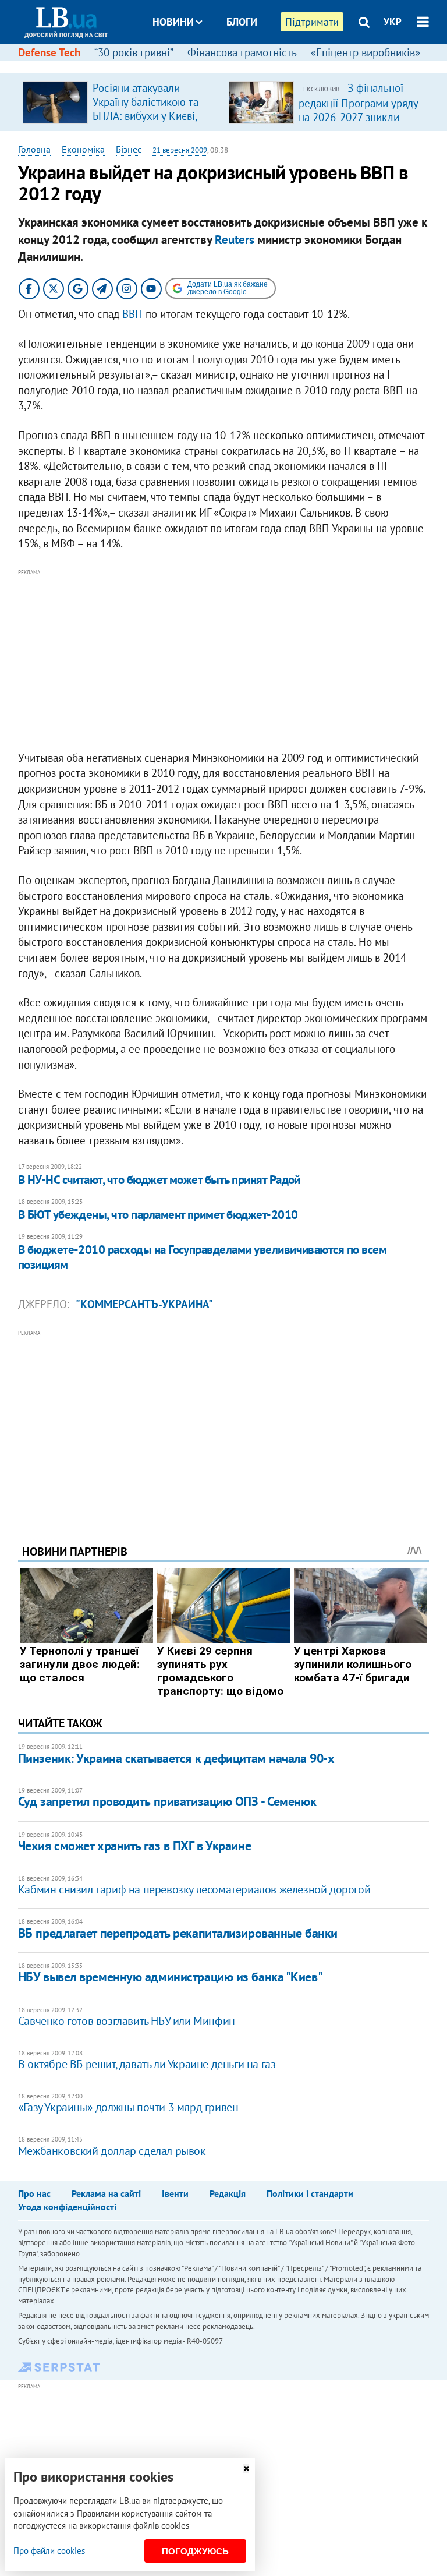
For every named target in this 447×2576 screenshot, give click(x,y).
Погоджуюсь (195, 2551)
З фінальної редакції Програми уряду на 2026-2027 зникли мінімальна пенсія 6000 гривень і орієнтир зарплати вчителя (358, 123)
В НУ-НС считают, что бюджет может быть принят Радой (159, 1180)
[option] (121, 102)
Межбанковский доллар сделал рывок (112, 2151)
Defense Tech (49, 52)
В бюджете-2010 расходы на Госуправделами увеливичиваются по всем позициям (202, 1257)
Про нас (34, 2193)
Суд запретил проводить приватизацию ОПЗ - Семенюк (167, 1801)
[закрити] (246, 2469)
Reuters (235, 240)
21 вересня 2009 (180, 150)
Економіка (83, 149)
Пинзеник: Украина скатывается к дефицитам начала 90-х (176, 1758)
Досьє (234, 66)
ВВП (132, 314)
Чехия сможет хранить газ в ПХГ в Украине (134, 1846)
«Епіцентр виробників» (366, 52)
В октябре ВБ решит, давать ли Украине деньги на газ (147, 2064)
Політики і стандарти (310, 2193)
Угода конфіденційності (67, 2207)
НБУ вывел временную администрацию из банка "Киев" (170, 1977)
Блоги (242, 22)
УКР (393, 22)
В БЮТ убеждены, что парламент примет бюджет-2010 (158, 1215)
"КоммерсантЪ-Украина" (144, 1304)
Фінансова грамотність (242, 52)
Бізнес (129, 149)
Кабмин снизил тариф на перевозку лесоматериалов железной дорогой (194, 1889)
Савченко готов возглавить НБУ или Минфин (127, 2021)
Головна (34, 149)
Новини (173, 22)
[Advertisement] (224, 660)
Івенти (175, 2193)
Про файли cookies (49, 2551)
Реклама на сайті (106, 2193)
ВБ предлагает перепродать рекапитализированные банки (178, 1933)
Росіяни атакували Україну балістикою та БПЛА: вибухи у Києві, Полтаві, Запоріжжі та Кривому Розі (146, 116)
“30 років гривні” (134, 52)
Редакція (228, 2193)
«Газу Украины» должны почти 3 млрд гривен (128, 2107)
